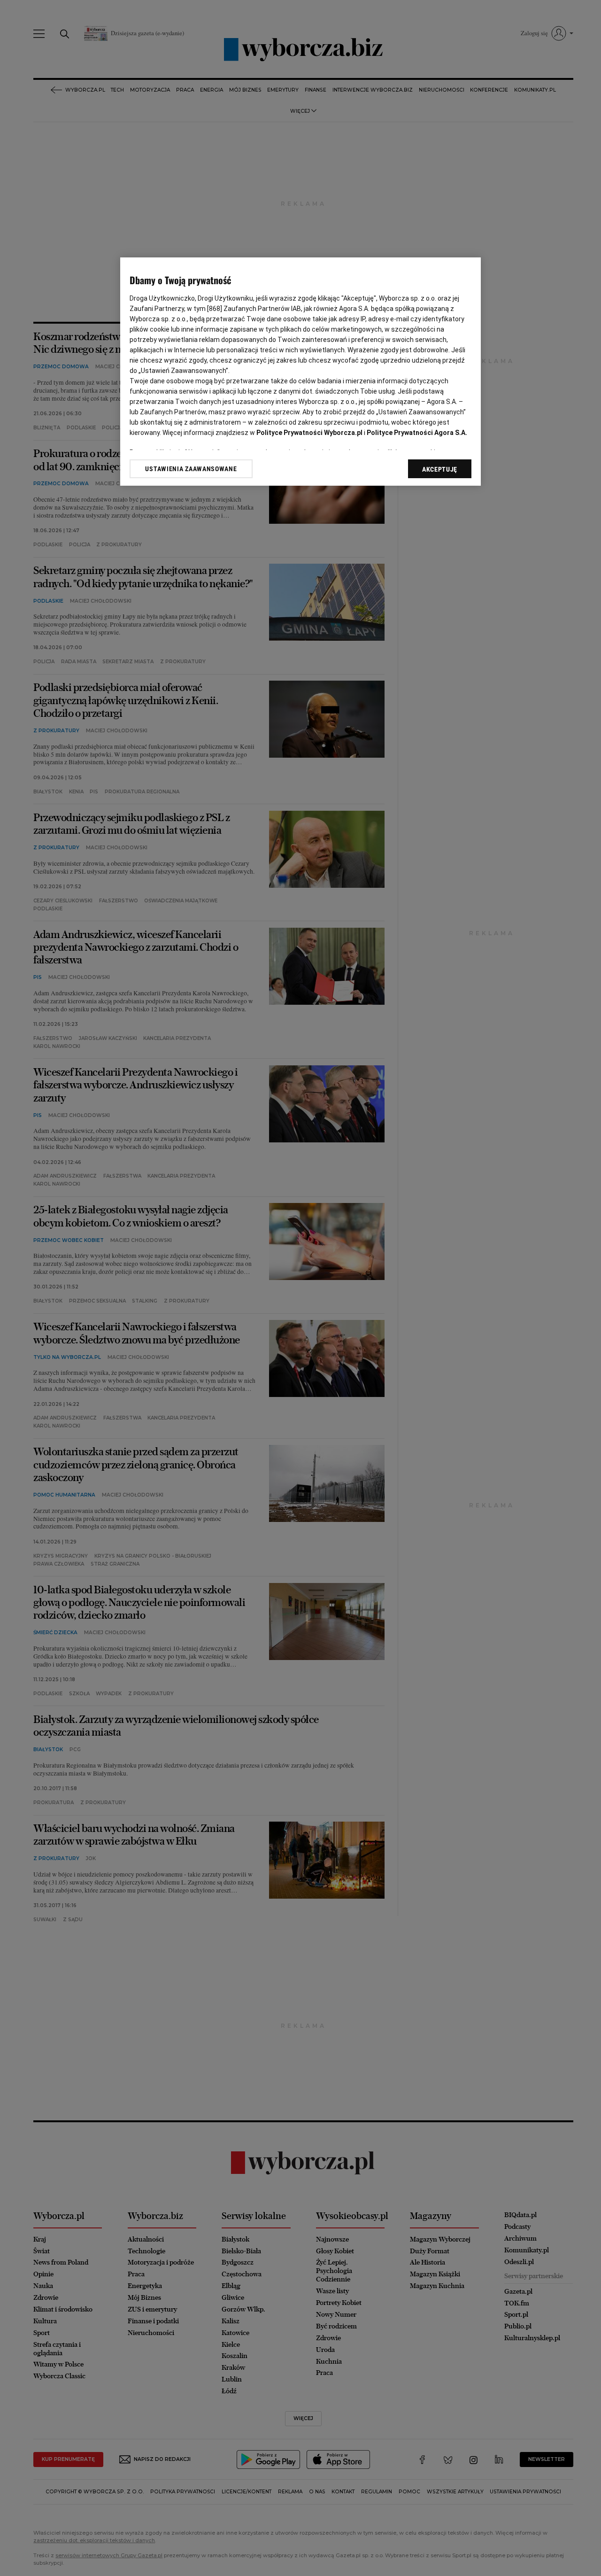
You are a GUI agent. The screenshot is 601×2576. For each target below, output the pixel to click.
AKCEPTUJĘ (440, 469)
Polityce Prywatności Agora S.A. (417, 433)
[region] (300, 372)
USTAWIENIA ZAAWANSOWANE (191, 469)
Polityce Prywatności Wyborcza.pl (309, 433)
